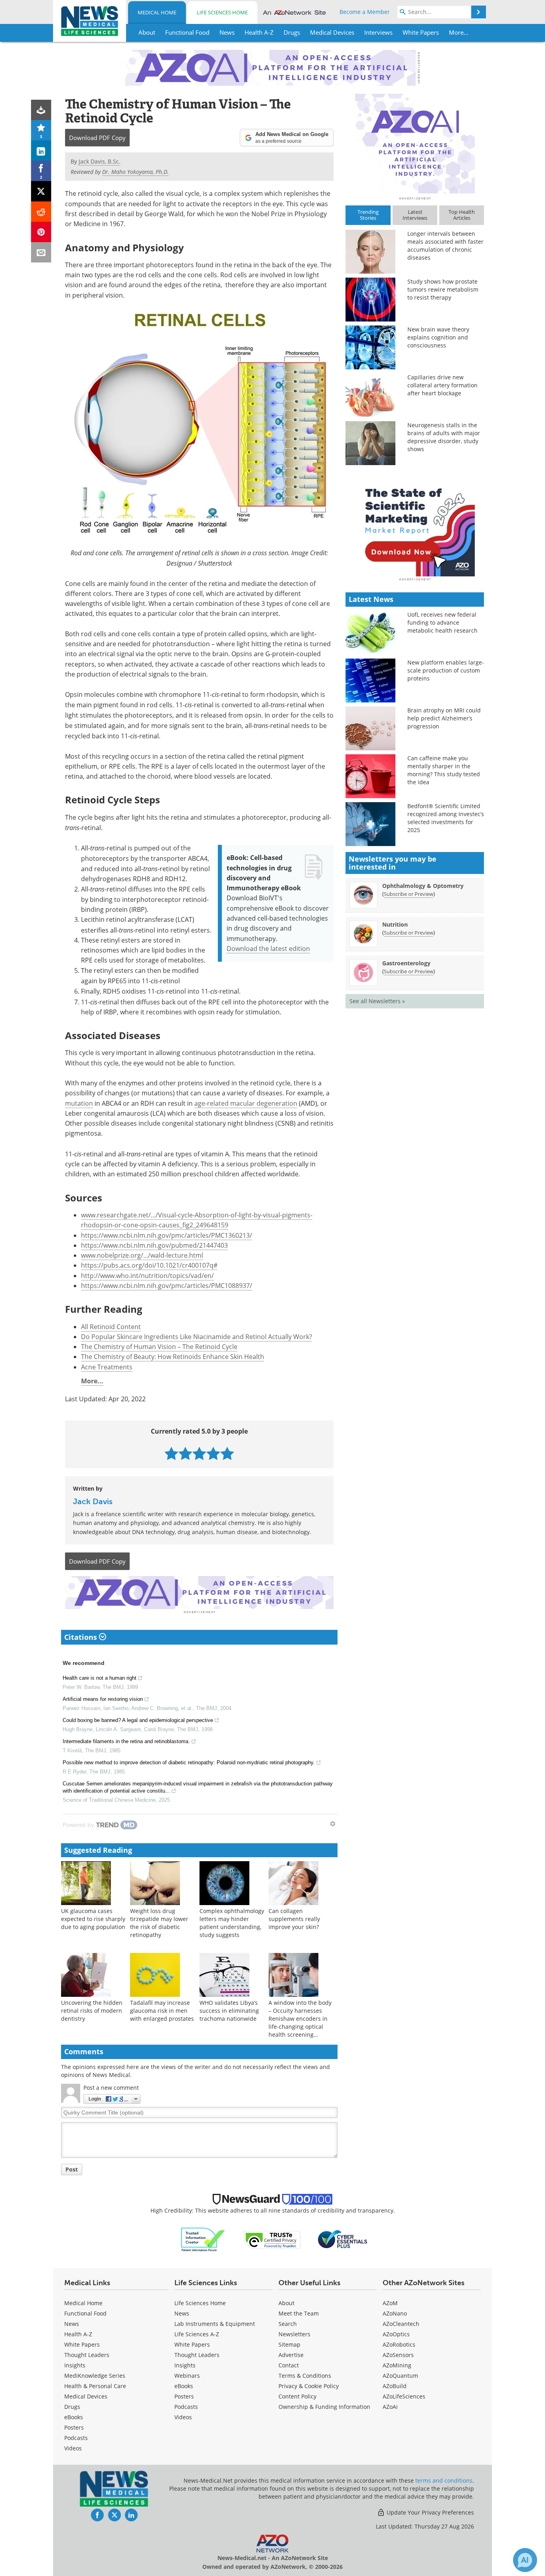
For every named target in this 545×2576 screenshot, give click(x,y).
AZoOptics (396, 2334)
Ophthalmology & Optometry (423, 886)
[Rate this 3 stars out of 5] (199, 1453)
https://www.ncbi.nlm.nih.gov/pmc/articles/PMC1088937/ (167, 1286)
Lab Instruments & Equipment (215, 2324)
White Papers (82, 2344)
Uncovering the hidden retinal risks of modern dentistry (92, 2011)
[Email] (41, 252)
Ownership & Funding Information (324, 2407)
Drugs (72, 2407)
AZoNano (395, 2313)
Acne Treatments (107, 1367)
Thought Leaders (87, 2355)
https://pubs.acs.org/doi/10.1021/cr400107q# (149, 1265)
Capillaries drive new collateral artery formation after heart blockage (442, 385)
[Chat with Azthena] (525, 2560)
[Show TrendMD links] (333, 1824)
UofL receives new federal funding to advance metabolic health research (442, 622)
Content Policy (297, 2396)
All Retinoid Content (111, 1327)
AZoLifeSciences (404, 2396)
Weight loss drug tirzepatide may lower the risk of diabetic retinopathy (159, 1923)
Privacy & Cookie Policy (309, 2386)
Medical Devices (86, 2396)
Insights (75, 2365)
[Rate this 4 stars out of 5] (213, 1453)
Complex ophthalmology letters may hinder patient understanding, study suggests (232, 1923)
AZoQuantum (400, 2376)
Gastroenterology (406, 963)
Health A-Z (78, 2334)
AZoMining (397, 2365)
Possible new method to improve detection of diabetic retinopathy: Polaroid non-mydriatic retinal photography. (189, 1762)
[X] (41, 191)
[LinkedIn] (41, 151)
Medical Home (157, 12)
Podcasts (76, 2438)
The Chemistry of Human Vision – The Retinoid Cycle (159, 1347)
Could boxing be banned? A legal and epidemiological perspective (138, 1720)
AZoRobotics (399, 2344)
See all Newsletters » (377, 1001)
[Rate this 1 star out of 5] (171, 1453)
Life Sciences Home (222, 12)
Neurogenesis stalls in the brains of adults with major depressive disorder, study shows (444, 437)
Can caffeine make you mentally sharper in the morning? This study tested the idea (444, 770)
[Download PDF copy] (41, 110)
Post (72, 2169)
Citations (82, 1637)
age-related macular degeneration (246, 1103)
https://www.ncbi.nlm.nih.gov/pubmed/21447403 (154, 1245)
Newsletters (294, 2334)
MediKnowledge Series (95, 2376)
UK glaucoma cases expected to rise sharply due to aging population (93, 1919)
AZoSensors (398, 2355)
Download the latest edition (268, 949)
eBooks (74, 2417)
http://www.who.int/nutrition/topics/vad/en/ (147, 1276)
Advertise (291, 2355)
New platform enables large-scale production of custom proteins (446, 670)
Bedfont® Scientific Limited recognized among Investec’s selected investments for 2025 (446, 818)
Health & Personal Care (95, 2386)
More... (92, 1381)
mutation (79, 1103)
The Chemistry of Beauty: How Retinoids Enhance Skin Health (173, 1357)
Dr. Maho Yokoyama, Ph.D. (135, 172)
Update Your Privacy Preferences (429, 2512)
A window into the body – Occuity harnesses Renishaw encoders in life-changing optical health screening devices (300, 2023)
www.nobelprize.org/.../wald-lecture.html (142, 1255)
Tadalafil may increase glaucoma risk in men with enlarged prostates (162, 2011)
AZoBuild (395, 2386)
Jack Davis (93, 1501)
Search (288, 2324)
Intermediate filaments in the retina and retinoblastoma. (126, 1741)
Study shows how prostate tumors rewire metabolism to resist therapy (443, 289)
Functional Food (85, 2313)
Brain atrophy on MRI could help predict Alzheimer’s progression (444, 718)
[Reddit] (41, 212)
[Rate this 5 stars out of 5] (227, 1453)
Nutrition (395, 924)
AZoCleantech (401, 2324)
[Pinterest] (41, 232)
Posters (74, 2427)
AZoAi (390, 2407)
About (286, 2303)
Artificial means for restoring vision (103, 1699)
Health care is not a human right (100, 1678)
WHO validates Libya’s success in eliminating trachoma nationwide (229, 2011)
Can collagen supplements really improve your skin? (294, 1919)
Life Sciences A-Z (197, 2334)
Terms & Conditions (305, 2376)
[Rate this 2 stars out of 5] (185, 1453)
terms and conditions (444, 2480)
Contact (289, 2365)
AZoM (390, 2303)
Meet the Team (299, 2313)
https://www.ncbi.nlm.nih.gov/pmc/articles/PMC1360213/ (167, 1235)
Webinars (187, 2376)
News (72, 2324)
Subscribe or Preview (409, 894)
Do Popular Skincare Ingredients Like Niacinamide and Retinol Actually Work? (196, 1337)
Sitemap (289, 2344)
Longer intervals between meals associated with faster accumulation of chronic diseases (445, 246)
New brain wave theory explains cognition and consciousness (438, 337)
